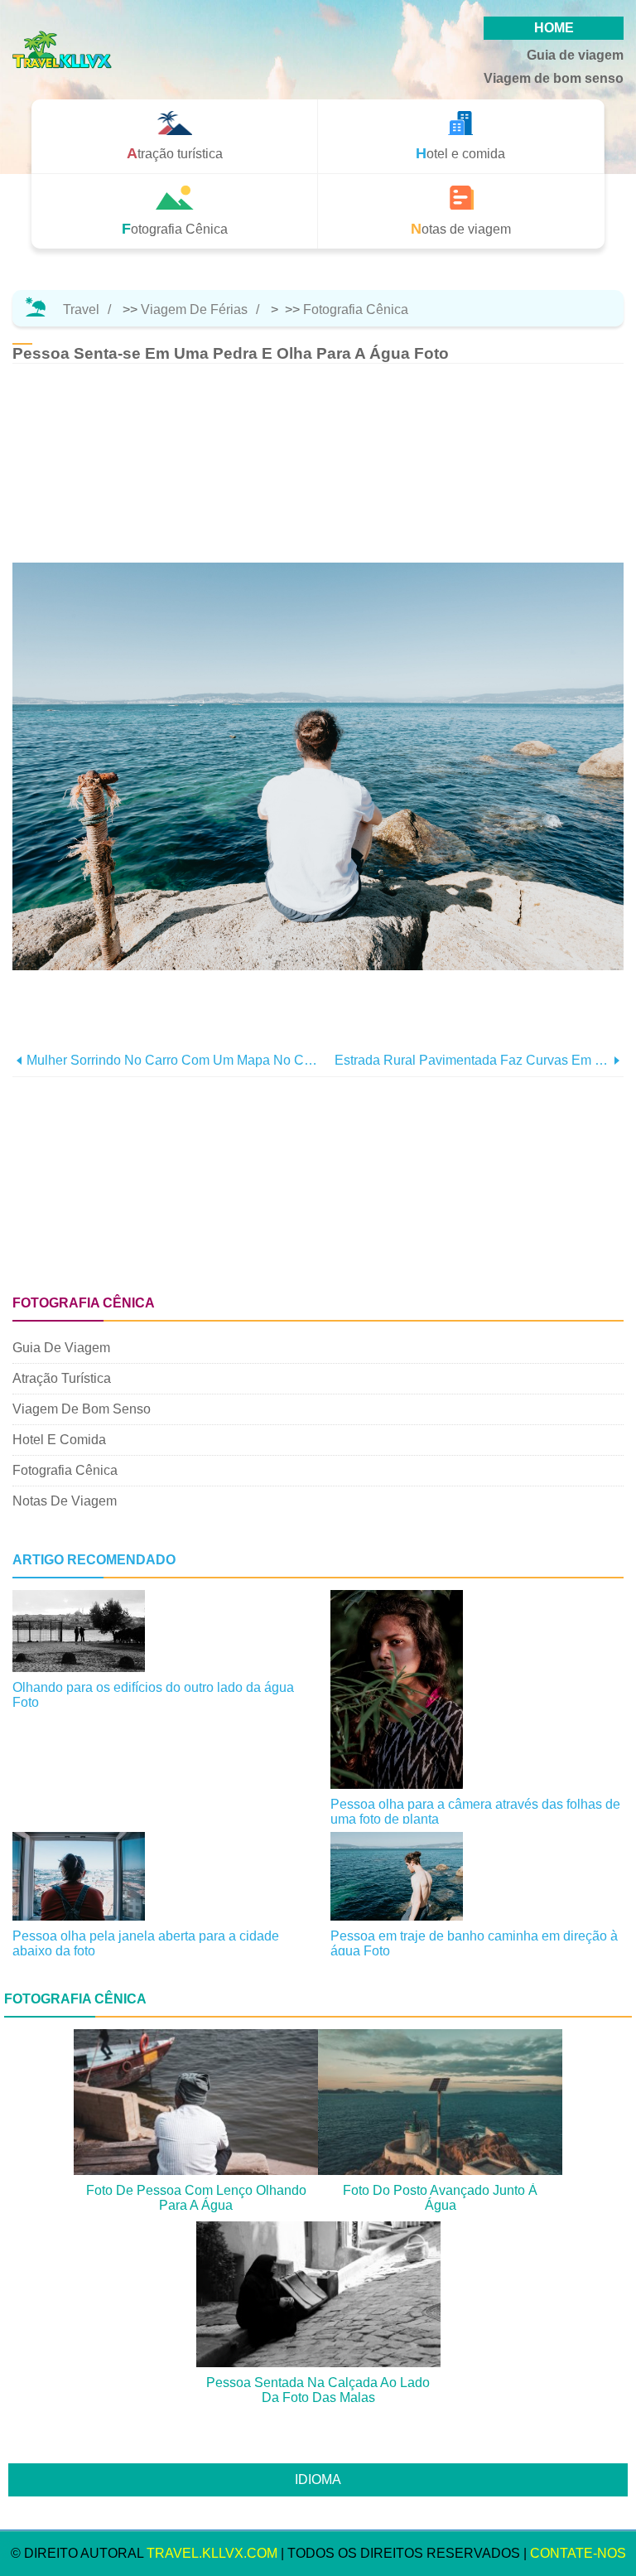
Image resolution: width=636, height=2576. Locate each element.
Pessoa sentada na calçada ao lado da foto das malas (318, 2390)
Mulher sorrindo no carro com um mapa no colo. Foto (172, 1060)
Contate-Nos (578, 2553)
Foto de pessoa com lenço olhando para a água (196, 2198)
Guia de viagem (575, 55)
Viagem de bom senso (554, 78)
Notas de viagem (65, 1501)
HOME (554, 28)
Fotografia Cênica (356, 309)
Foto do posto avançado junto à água (440, 2198)
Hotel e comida (59, 1440)
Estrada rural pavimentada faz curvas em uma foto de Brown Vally (472, 1060)
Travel (81, 309)
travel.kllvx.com (212, 2553)
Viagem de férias (194, 309)
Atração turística (62, 1378)
